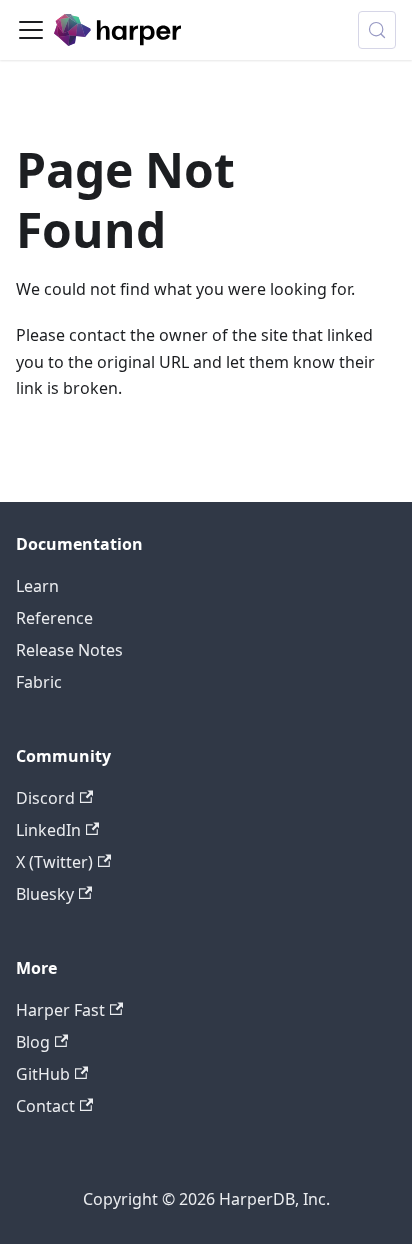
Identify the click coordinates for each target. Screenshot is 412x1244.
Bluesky (45, 894)
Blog (33, 1042)
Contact (45, 1106)
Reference (54, 618)
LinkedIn (48, 830)
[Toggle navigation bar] (31, 30)
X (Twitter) (54, 862)
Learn (37, 586)
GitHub (43, 1074)
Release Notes (69, 650)
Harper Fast (60, 1010)
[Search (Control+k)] (377, 30)
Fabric (39, 682)
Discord (45, 798)
